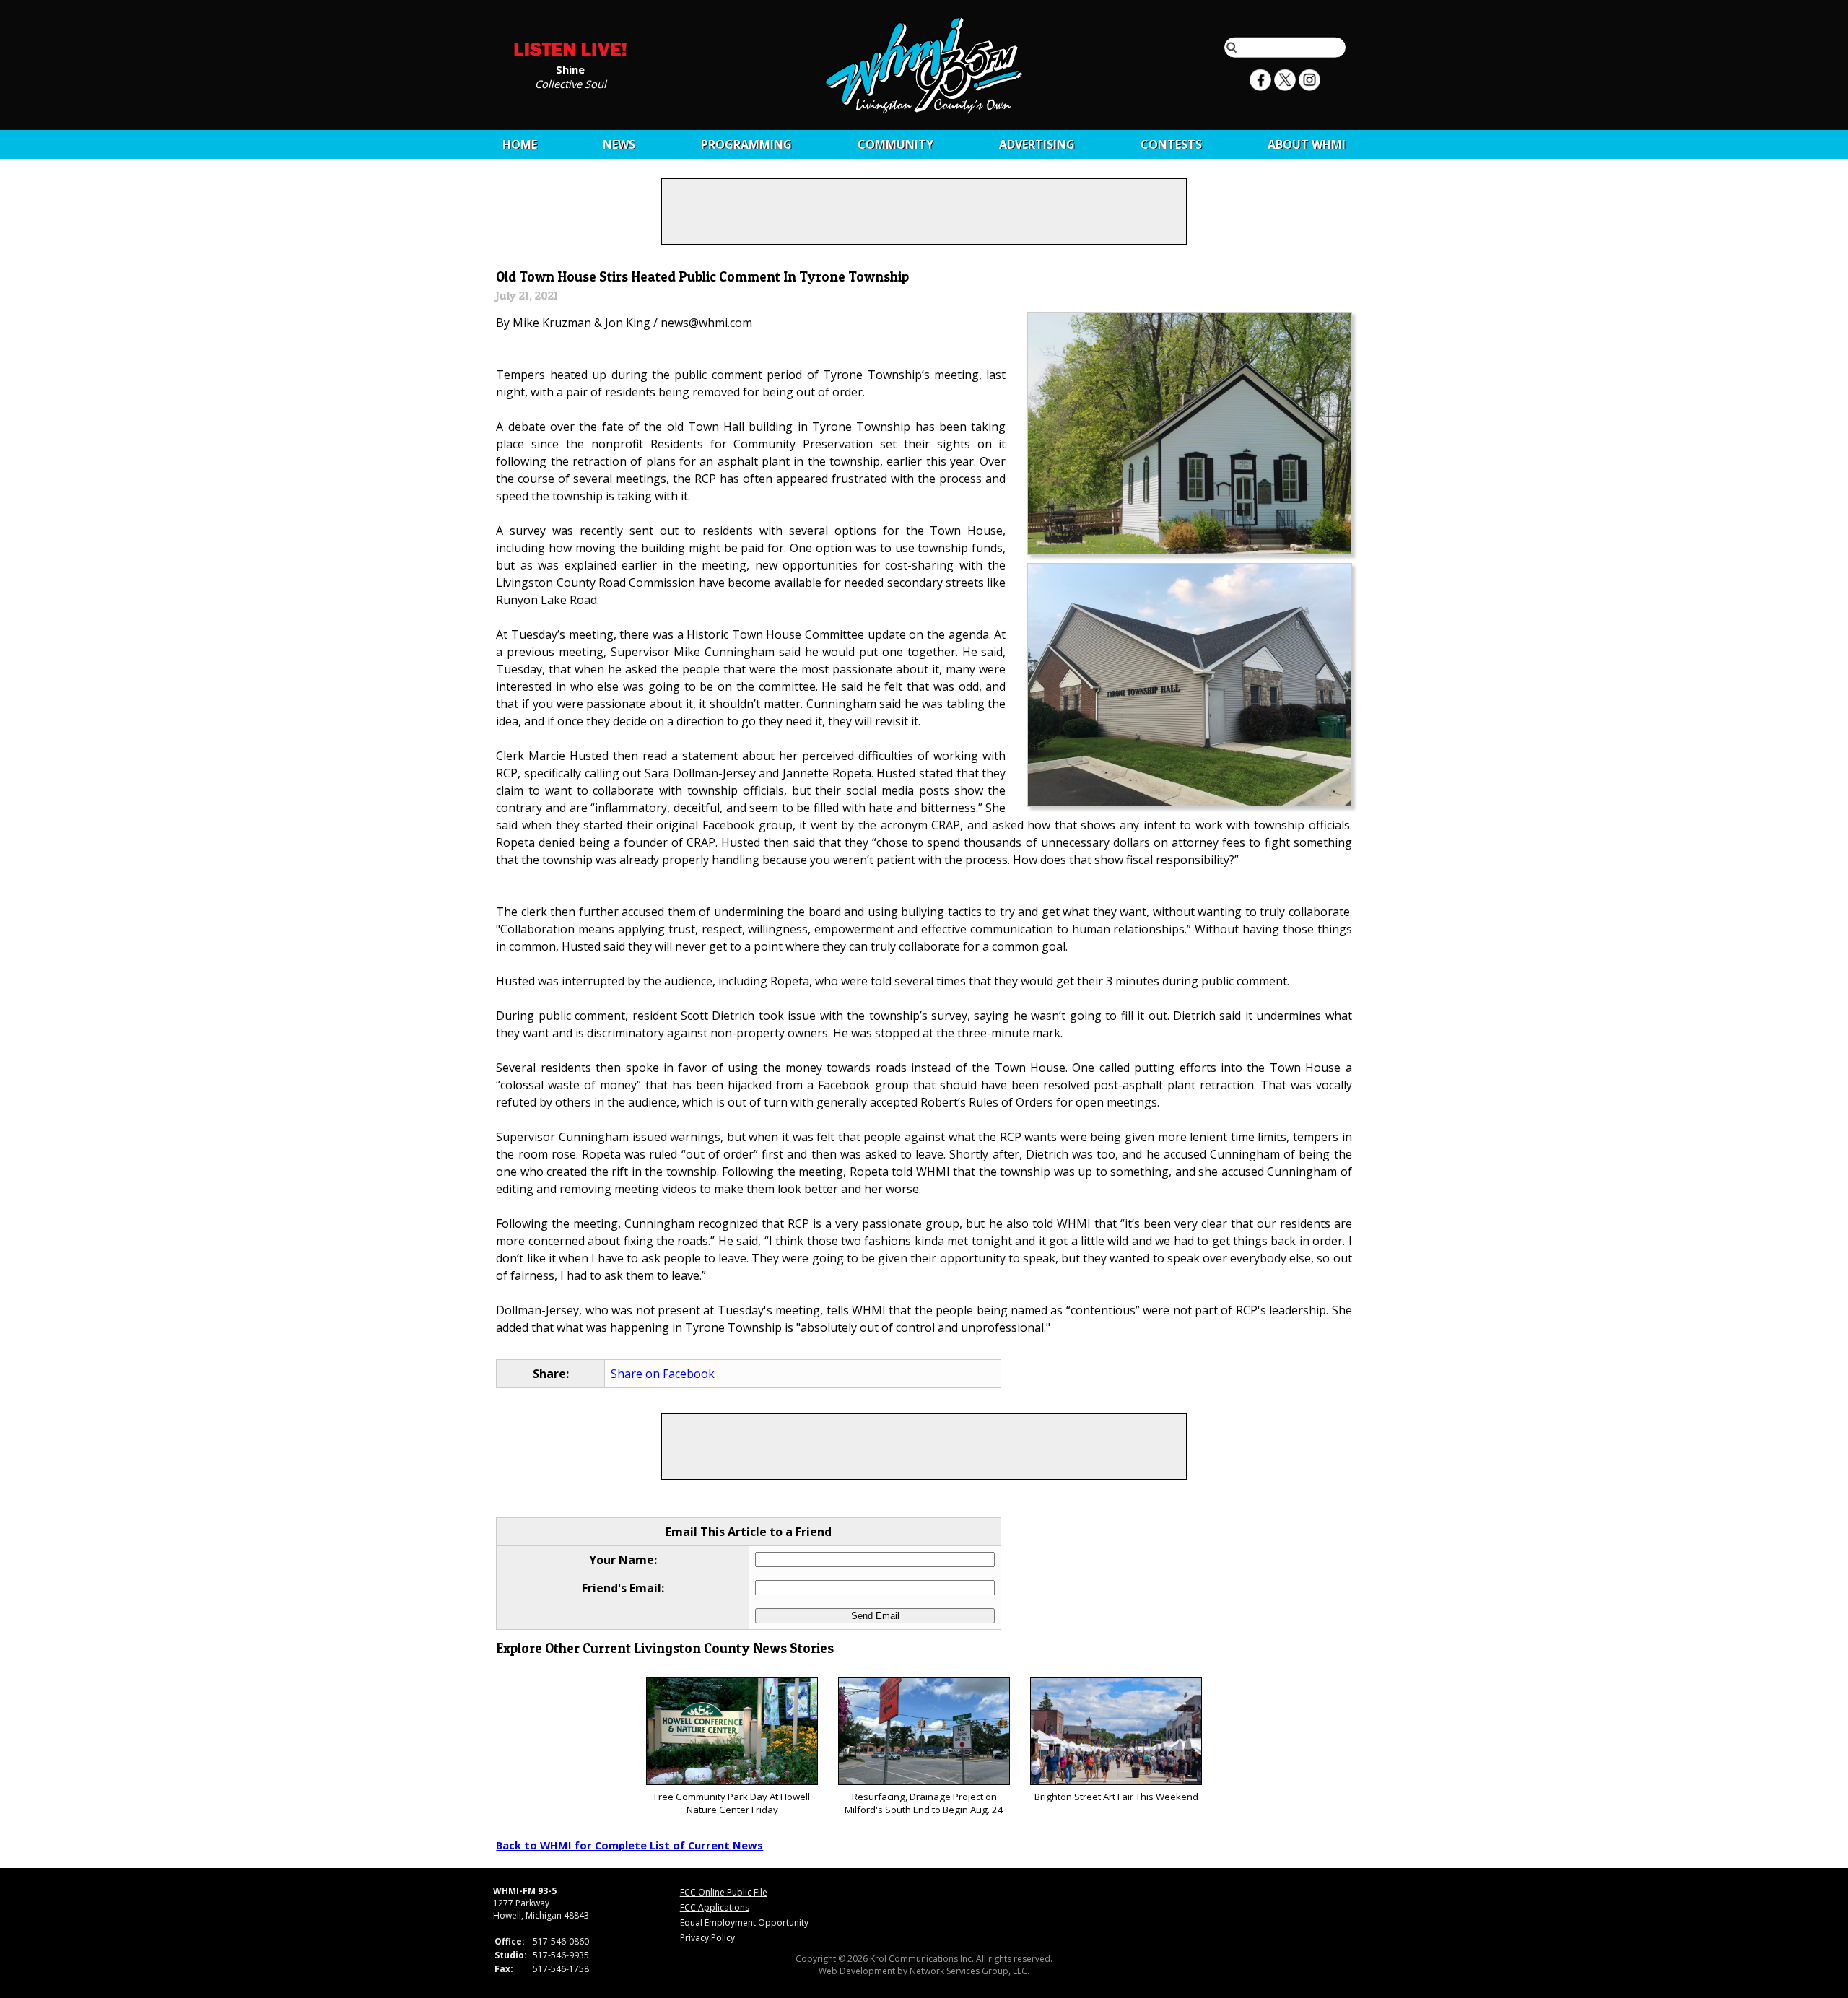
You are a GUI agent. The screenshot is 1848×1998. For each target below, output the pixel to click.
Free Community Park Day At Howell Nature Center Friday (732, 1803)
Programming (746, 144)
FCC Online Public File (724, 1892)
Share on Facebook (663, 1374)
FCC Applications (715, 1907)
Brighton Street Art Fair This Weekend (1116, 1797)
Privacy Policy (707, 1938)
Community (895, 144)
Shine (570, 69)
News (619, 144)
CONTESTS (1171, 144)
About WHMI (1307, 144)
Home (520, 144)
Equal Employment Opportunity (744, 1923)
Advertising (1037, 144)
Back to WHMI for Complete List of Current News (629, 1845)
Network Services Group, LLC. (969, 1971)
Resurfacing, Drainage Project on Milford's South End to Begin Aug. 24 (924, 1803)
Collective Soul (571, 83)
